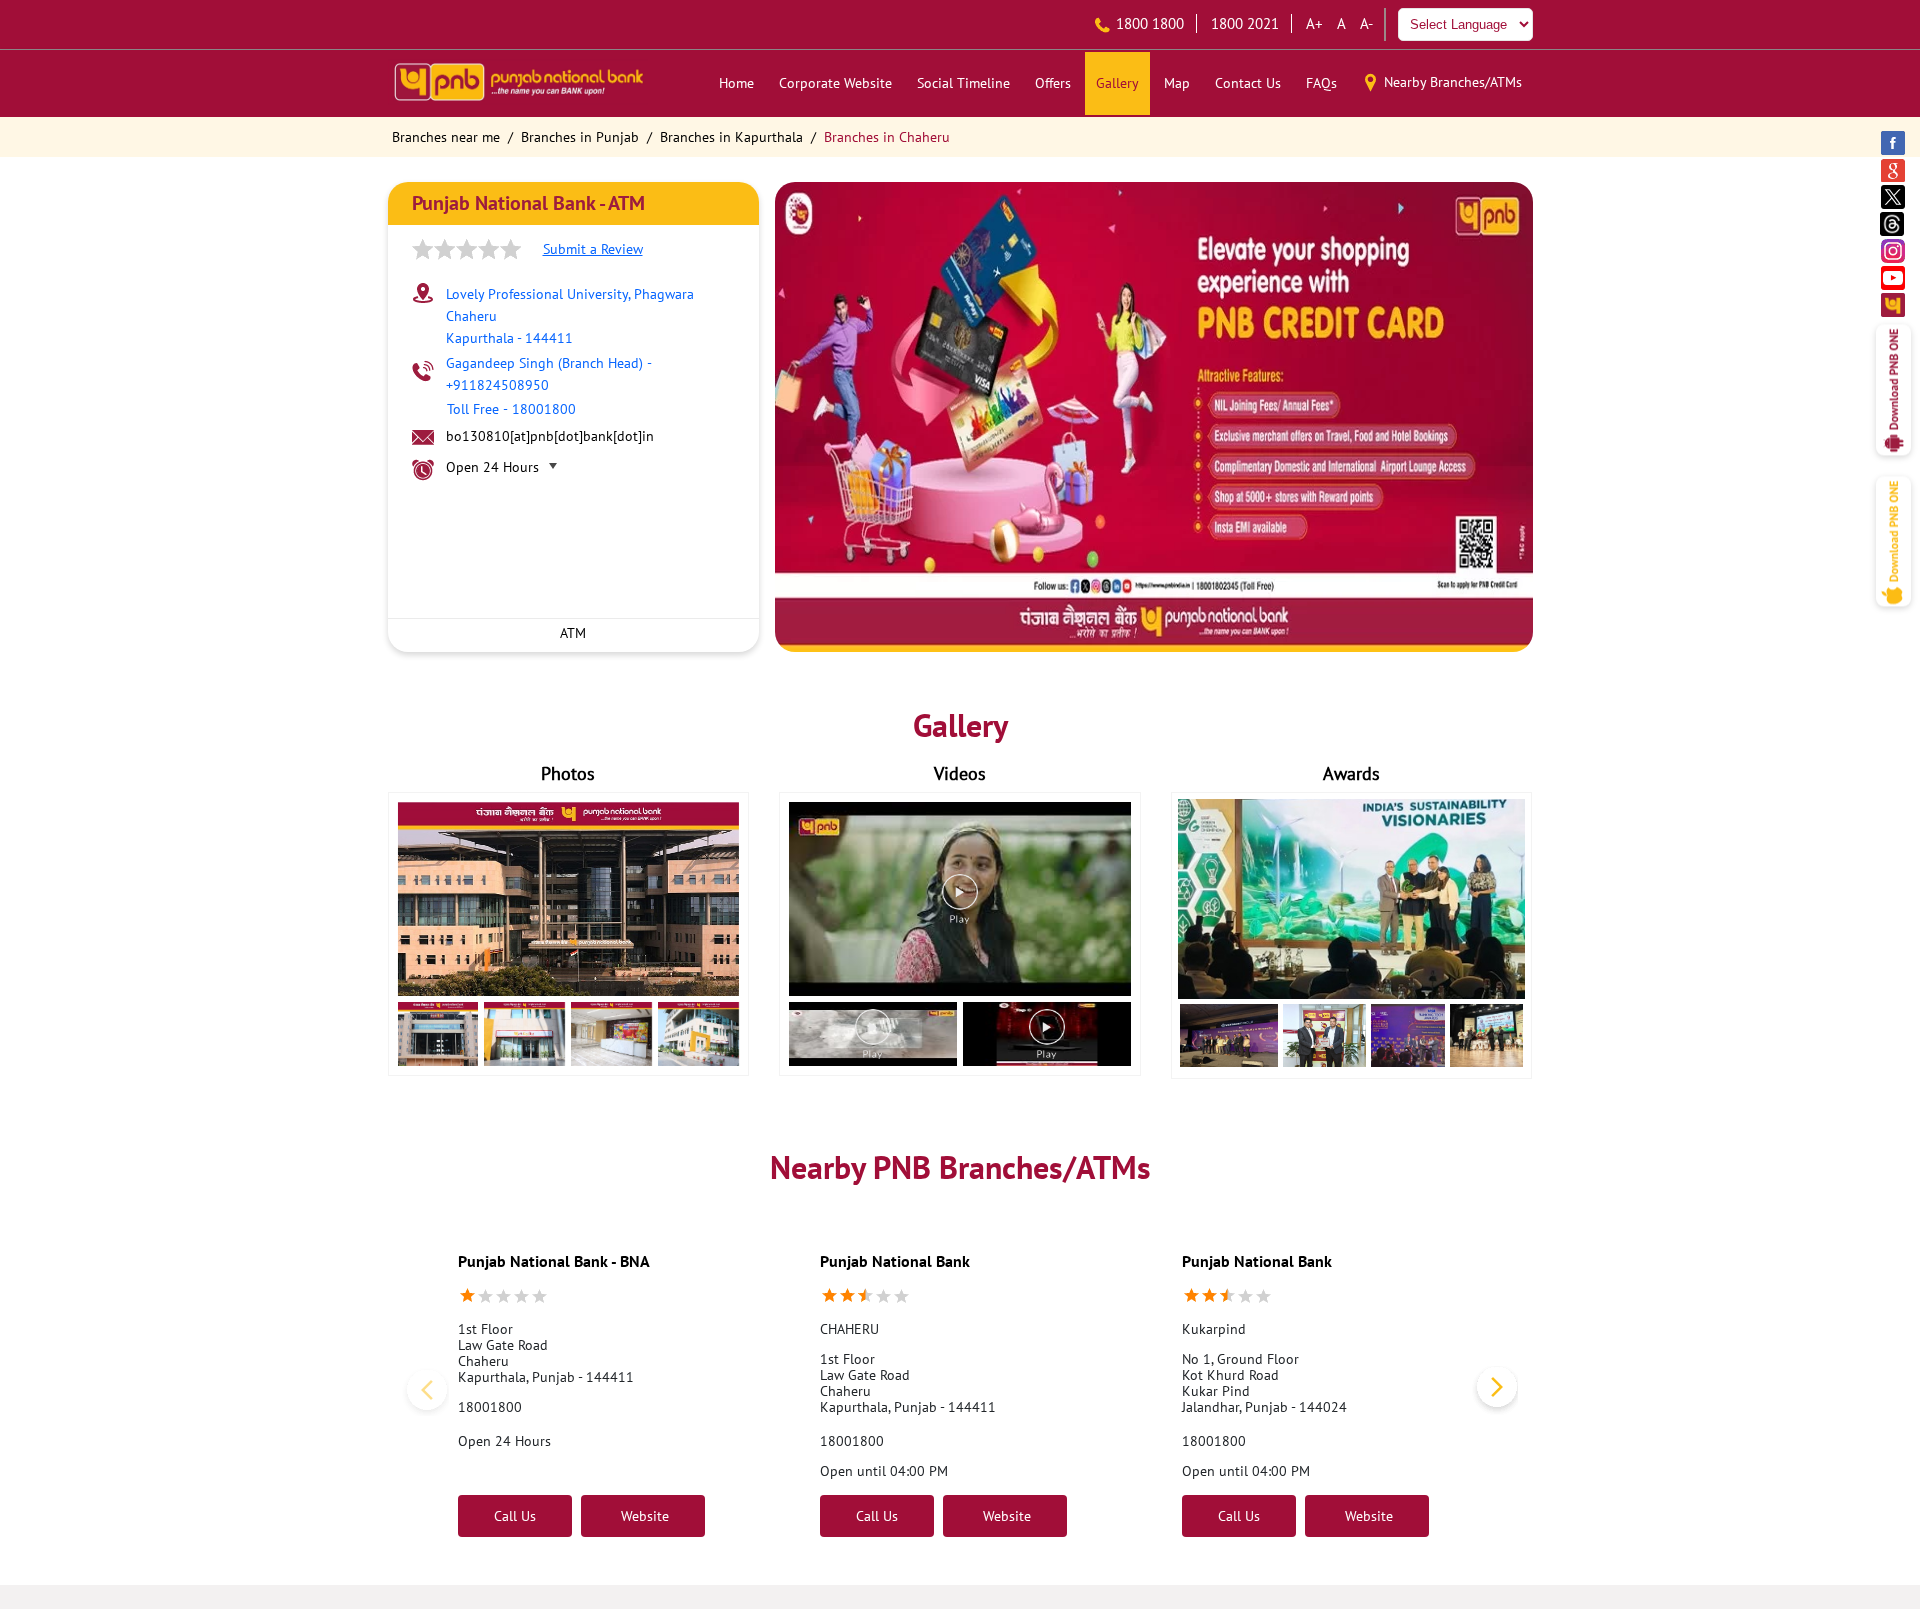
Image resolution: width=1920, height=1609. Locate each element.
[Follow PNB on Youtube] (1894, 277)
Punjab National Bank (895, 1261)
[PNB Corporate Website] (1894, 304)
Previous (424, 1391)
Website (643, 1516)
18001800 (490, 1407)
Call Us (515, 1516)
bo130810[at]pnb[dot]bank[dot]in (550, 436)
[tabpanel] (1154, 417)
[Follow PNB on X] (1894, 196)
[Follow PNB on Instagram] (1894, 250)
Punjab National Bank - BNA (554, 1261)
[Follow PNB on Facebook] (1894, 142)
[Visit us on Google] (1894, 169)
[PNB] (518, 83)
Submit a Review (593, 249)
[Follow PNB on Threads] (1894, 223)
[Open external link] (1893, 461)
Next (1493, 1391)
